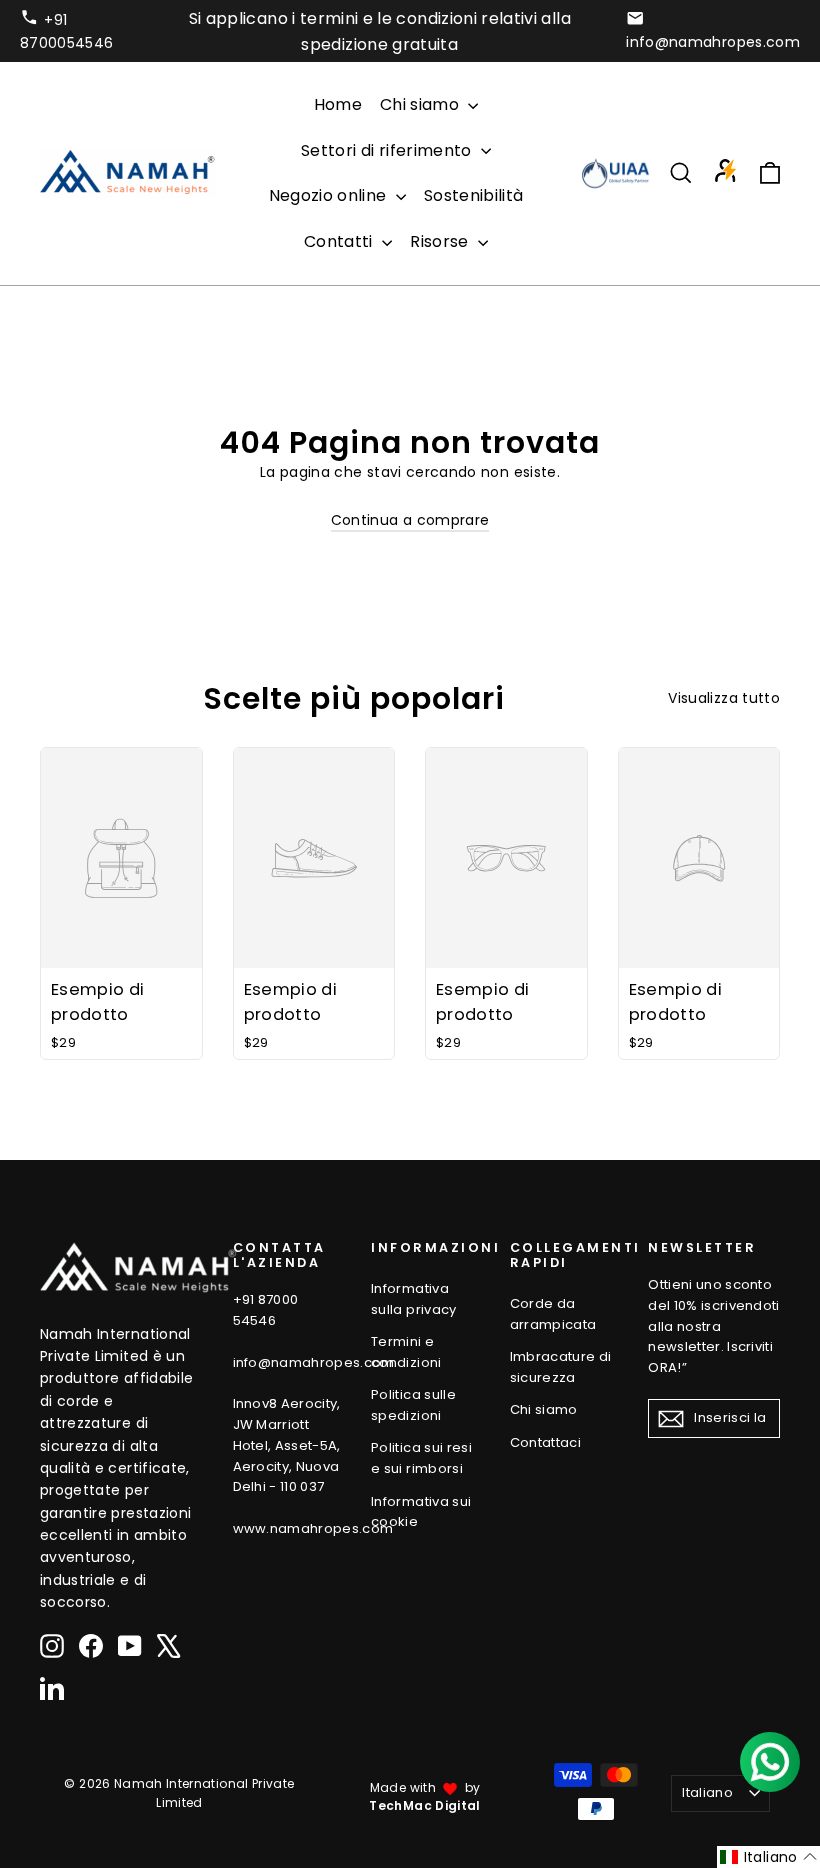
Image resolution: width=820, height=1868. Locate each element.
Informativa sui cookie (421, 1512)
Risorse (441, 241)
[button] (768, 1857)
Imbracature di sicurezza (561, 1367)
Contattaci (546, 1442)
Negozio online (330, 195)
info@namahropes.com (713, 42)
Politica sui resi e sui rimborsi (421, 1458)
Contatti (340, 241)
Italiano (707, 1792)
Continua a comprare (410, 520)
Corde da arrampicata (553, 1314)
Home (338, 104)
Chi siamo (422, 104)
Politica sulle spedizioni (413, 1405)
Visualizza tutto (724, 698)
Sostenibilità (474, 195)
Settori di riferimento (388, 150)
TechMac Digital (424, 1805)
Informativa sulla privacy (414, 1299)
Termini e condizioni (406, 1352)
